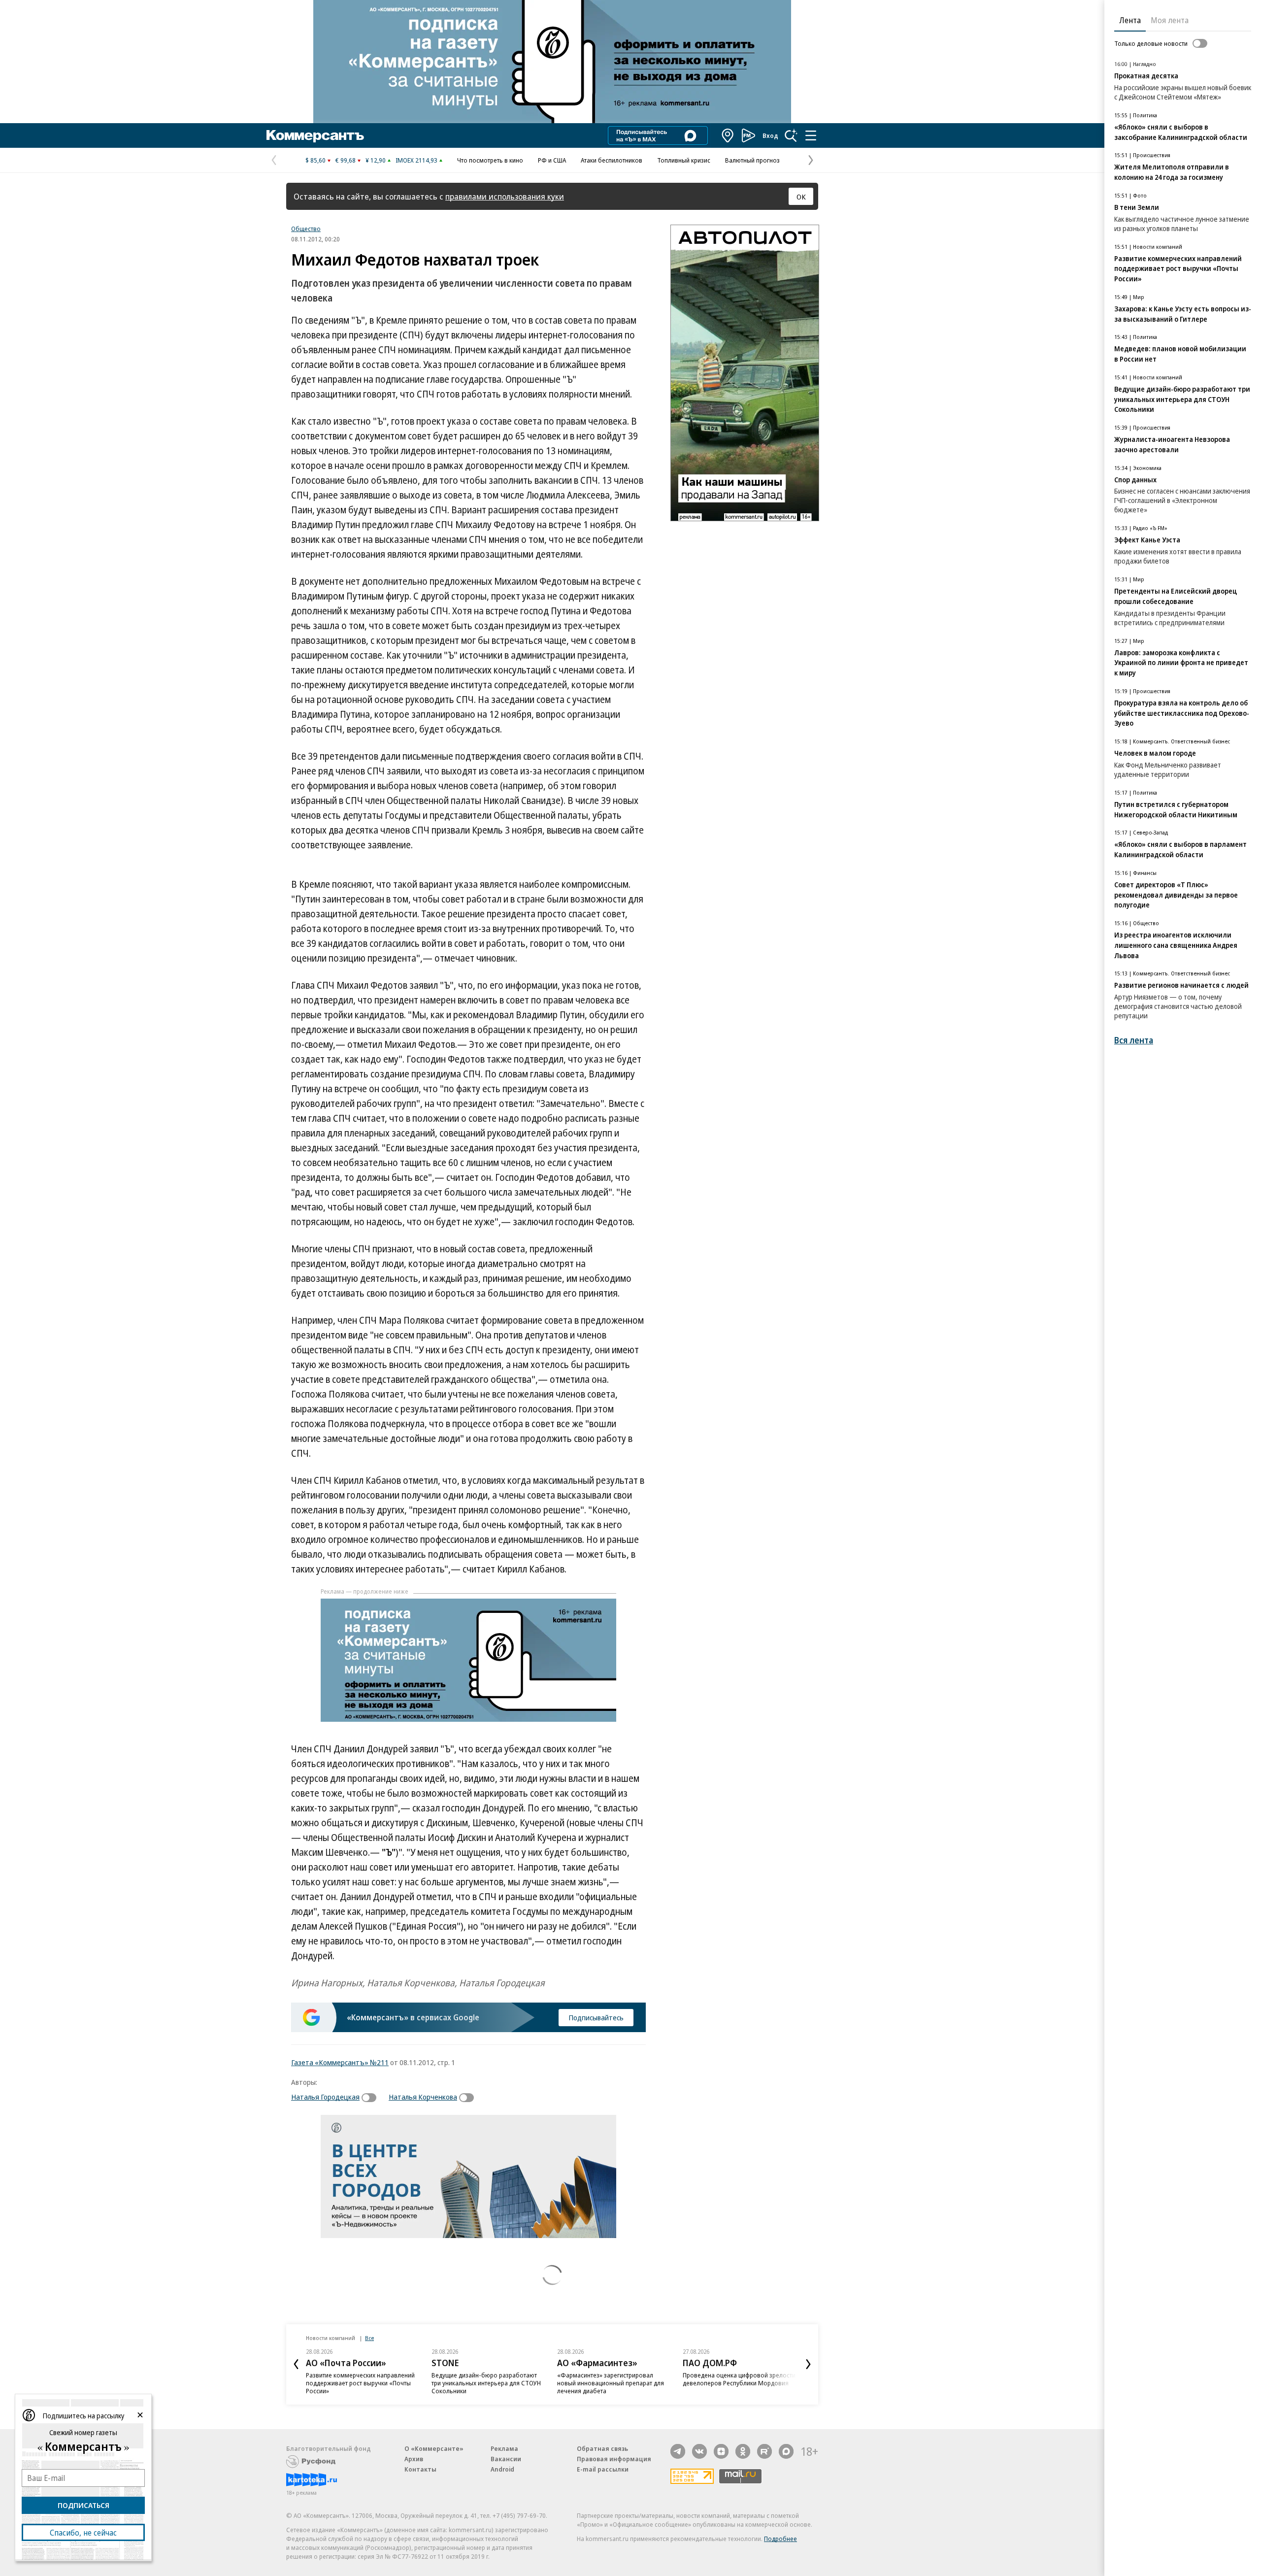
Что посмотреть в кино (490, 160)
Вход (770, 135)
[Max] (786, 2451)
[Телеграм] (678, 2451)
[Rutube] (764, 2451)
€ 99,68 (346, 160)
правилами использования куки (505, 196)
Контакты (420, 2469)
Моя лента (1170, 20)
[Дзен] (721, 2451)
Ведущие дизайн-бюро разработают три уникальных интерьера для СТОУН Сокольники (486, 2383)
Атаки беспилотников (612, 160)
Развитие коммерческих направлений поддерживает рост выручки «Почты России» (360, 2383)
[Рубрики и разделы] (811, 135)
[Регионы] (728, 135)
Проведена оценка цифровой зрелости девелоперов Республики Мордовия (739, 2379)
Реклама (504, 2448)
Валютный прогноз (752, 160)
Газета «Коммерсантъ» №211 (340, 2062)
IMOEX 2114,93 (416, 160)
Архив (414, 2459)
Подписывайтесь (596, 2017)
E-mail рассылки (603, 2469)
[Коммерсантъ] (315, 135)
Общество (306, 229)
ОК (801, 197)
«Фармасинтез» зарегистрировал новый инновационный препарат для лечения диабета (611, 2383)
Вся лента (1134, 1040)
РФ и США (552, 160)
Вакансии (506, 2459)
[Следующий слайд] (808, 2364)
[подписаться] (371, 2098)
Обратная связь (602, 2448)
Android (502, 2469)
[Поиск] (791, 135)
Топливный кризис (684, 160)
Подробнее (780, 2539)
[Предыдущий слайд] (296, 2364)
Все (369, 2338)
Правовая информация (614, 2459)
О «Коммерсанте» (434, 2448)
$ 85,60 (315, 160)
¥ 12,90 (376, 160)
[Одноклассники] (743, 2451)
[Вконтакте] (699, 2451)
